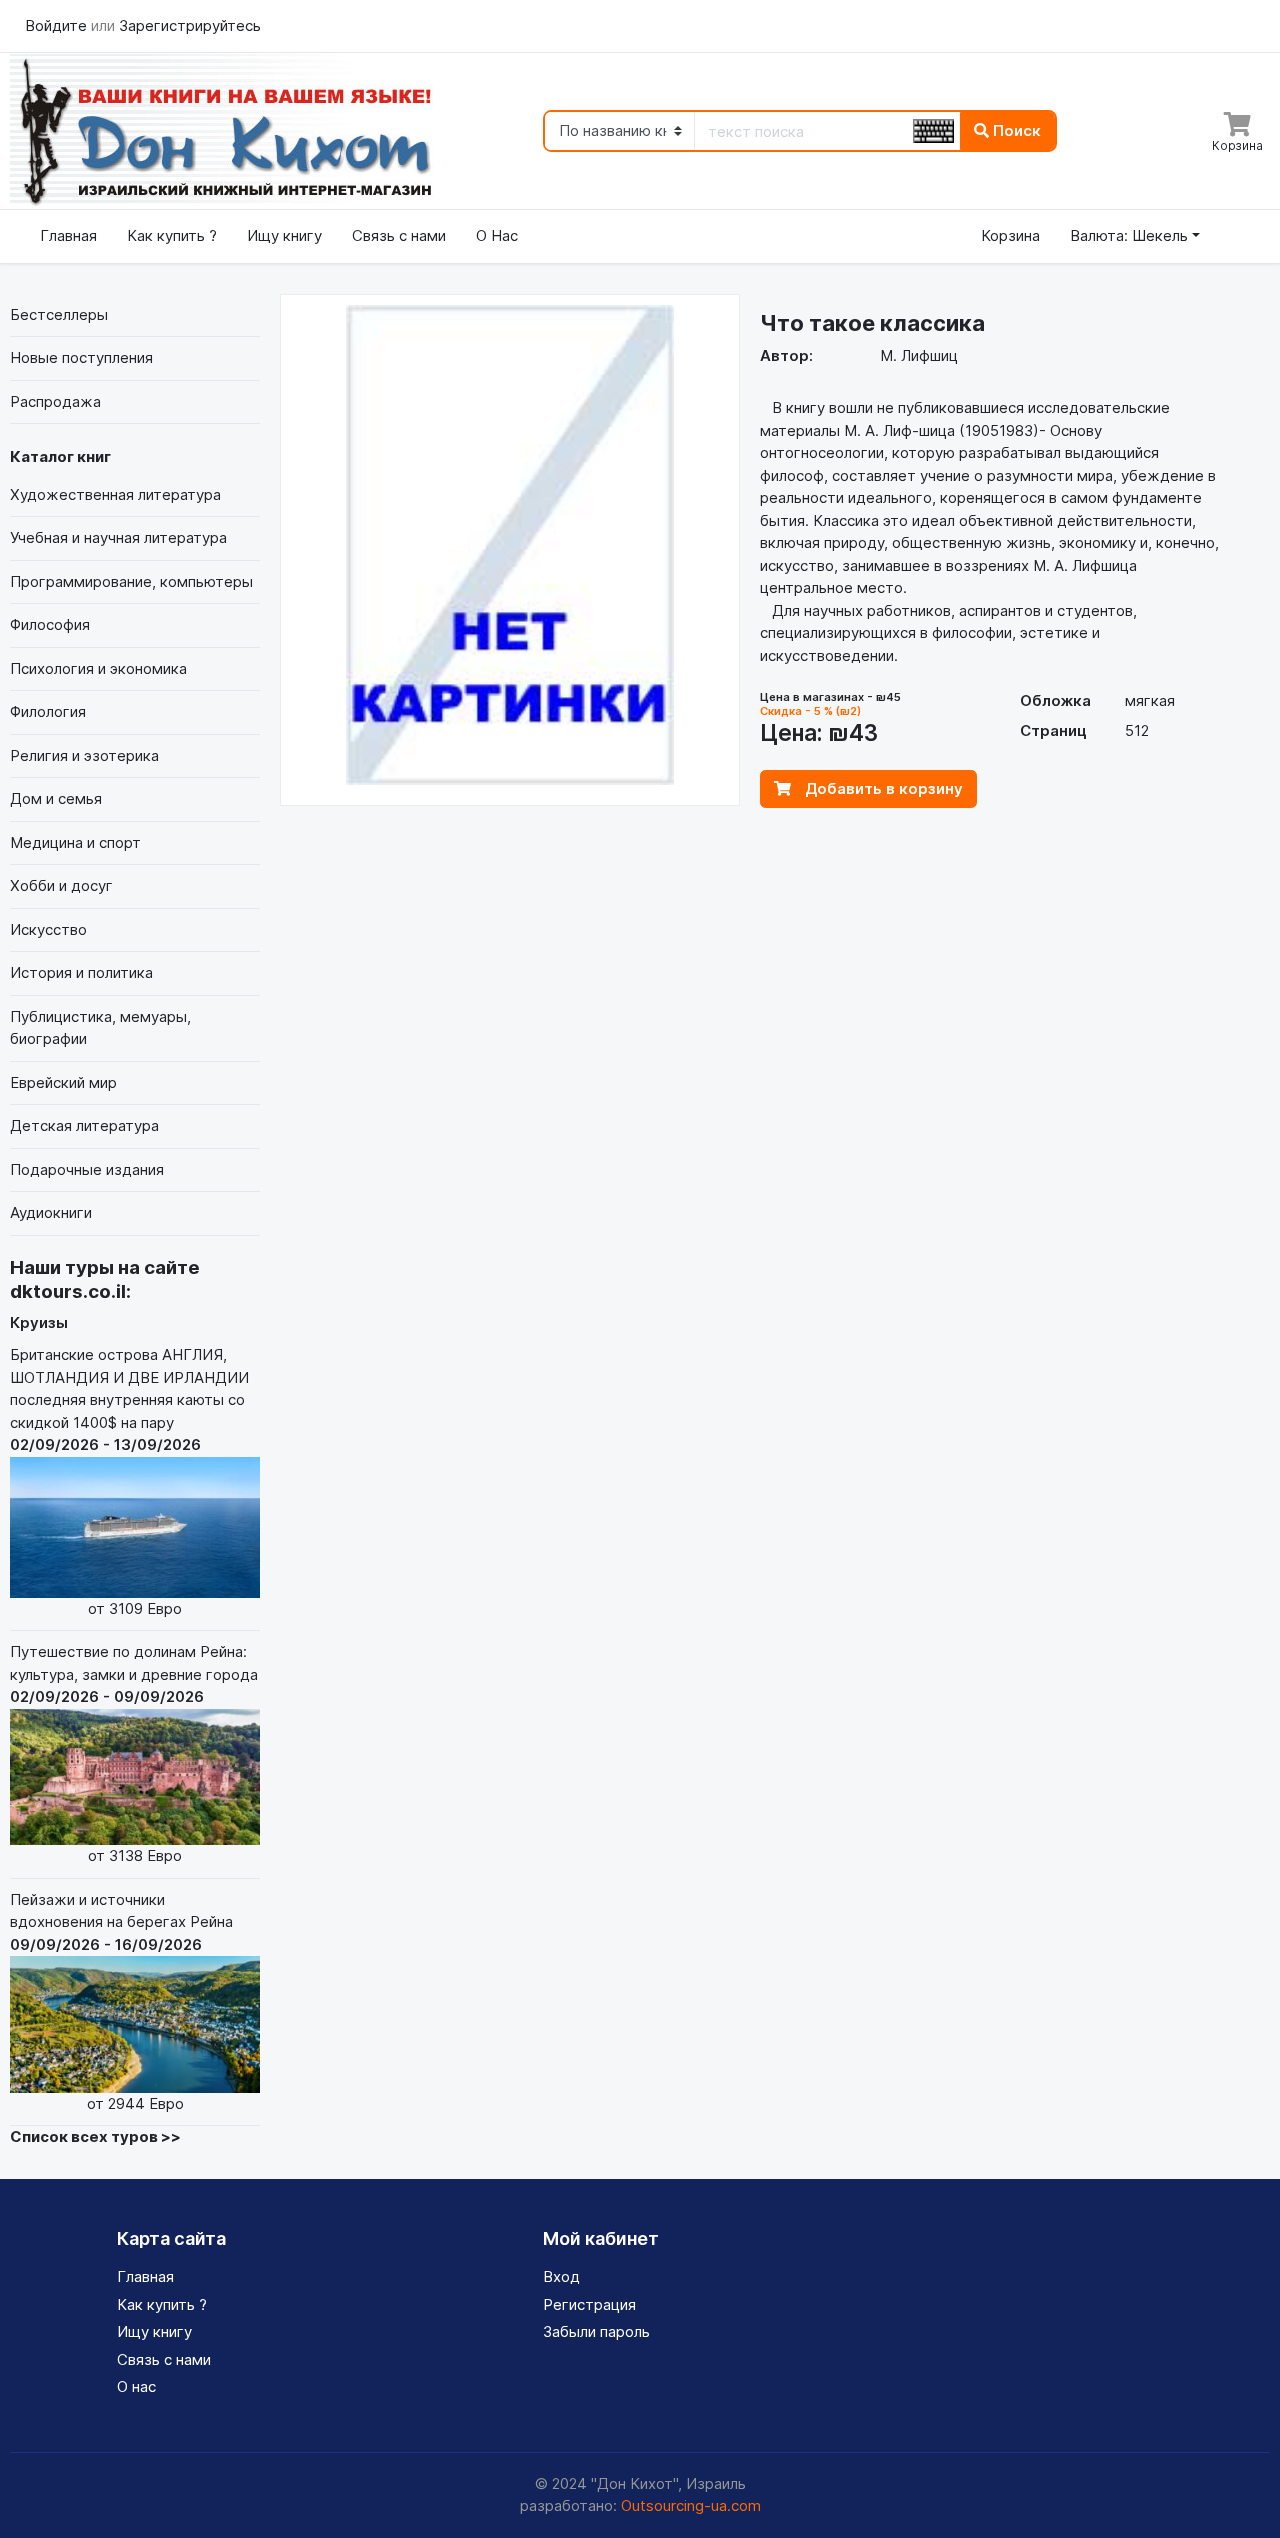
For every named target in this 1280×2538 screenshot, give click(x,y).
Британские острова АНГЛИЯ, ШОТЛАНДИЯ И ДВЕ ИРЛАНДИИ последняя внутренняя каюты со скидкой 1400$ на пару (129, 1481)
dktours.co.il (68, 1291)
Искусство (48, 929)
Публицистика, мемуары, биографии (100, 1028)
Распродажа (55, 401)
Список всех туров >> (95, 2136)
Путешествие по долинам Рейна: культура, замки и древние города (134, 1753)
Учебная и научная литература (118, 537)
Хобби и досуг (61, 885)
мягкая (1150, 700)
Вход (561, 2276)
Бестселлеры (59, 314)
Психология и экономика (98, 668)
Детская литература (84, 1125)
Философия (50, 624)
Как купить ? (172, 235)
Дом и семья (56, 798)
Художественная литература (115, 494)
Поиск (1015, 130)
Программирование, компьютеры (131, 581)
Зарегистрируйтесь (190, 25)
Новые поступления (81, 357)
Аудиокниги (51, 1212)
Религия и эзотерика (84, 755)
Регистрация (589, 2304)
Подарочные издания (87, 1169)
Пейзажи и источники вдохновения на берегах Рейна (121, 2001)
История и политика (81, 972)
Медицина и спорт (75, 842)
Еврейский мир (63, 1082)
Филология (48, 711)
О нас (136, 2386)
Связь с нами (399, 235)
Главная (68, 235)
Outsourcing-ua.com (691, 2505)
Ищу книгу (284, 235)
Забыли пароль (596, 2331)
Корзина (1010, 235)
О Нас (497, 235)
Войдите (58, 25)
